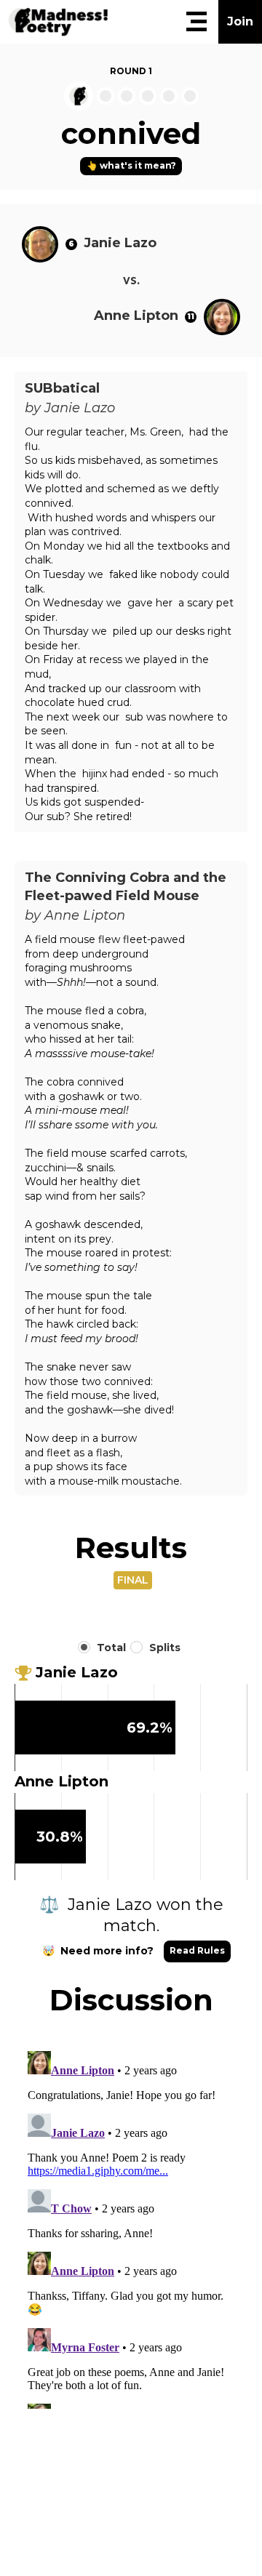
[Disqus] (131, 2227)
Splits (165, 1648)
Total (111, 1648)
